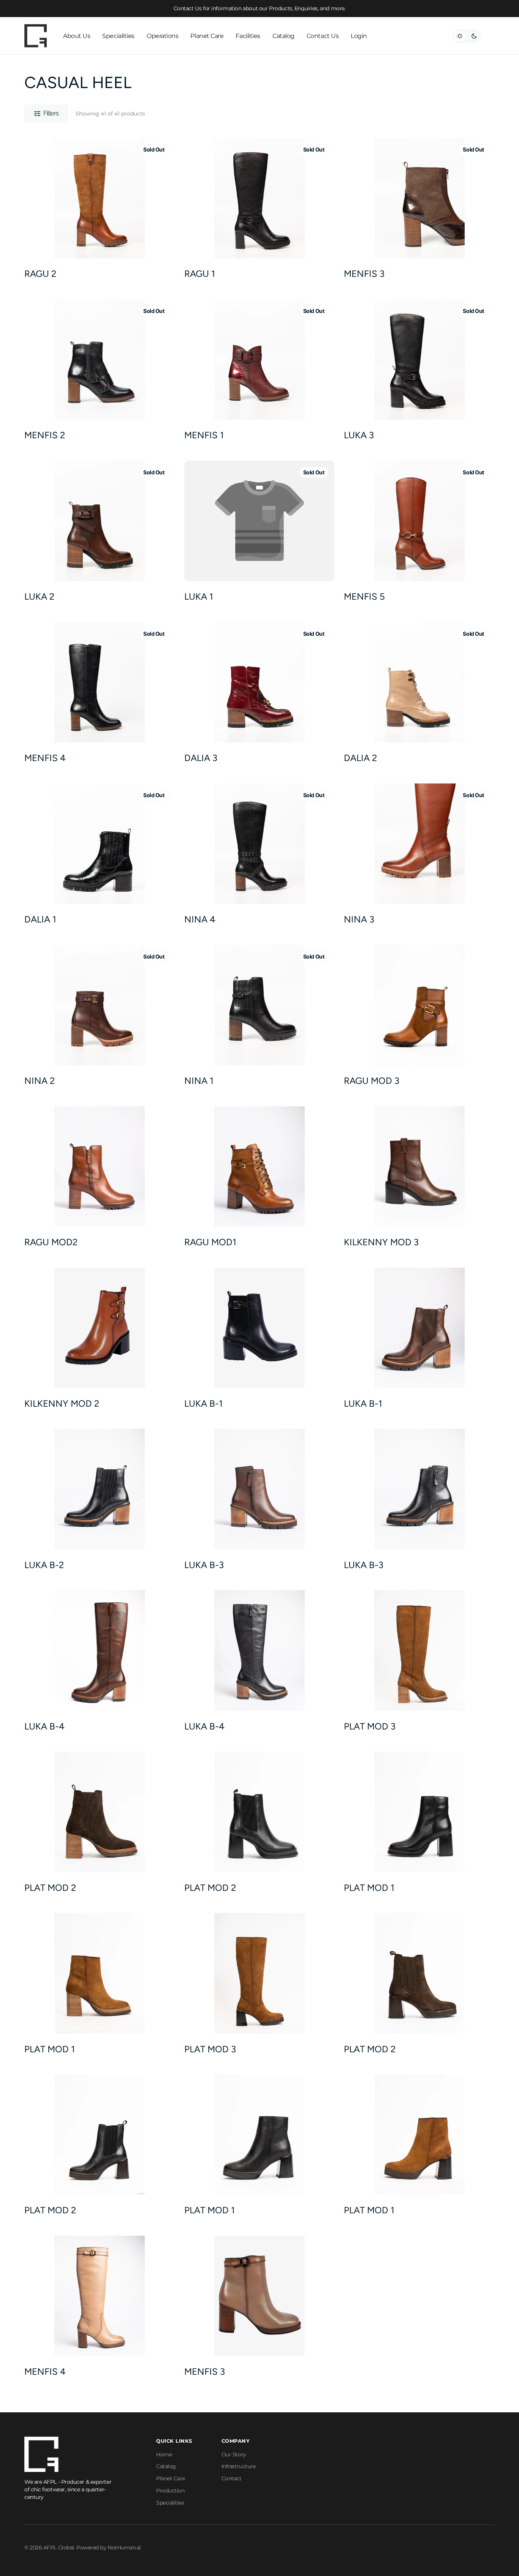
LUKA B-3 (204, 1565)
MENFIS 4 (45, 758)
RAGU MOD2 (51, 1242)
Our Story (234, 2454)
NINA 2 (40, 1081)
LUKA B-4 (44, 1726)
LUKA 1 (199, 596)
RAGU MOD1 (210, 1242)
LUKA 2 (39, 596)
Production (170, 2491)
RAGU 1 (200, 274)
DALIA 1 (40, 919)
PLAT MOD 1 (369, 1888)
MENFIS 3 (364, 274)
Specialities (170, 2503)
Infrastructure (239, 2466)
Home (164, 2454)
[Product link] (100, 211)
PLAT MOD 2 (50, 1888)
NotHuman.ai (124, 2548)
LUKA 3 (359, 435)
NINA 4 (200, 919)
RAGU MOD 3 (372, 1081)
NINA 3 (359, 919)
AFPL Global (59, 2548)
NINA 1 (199, 1081)
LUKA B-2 (44, 1565)
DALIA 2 (360, 758)
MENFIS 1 (204, 435)
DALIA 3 (201, 758)
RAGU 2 (40, 274)
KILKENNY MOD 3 (381, 1242)
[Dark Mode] (467, 36)
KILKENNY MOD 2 (62, 1403)
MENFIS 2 (45, 435)
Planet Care (171, 2478)
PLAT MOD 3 (370, 1726)
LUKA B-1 (203, 1403)
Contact (232, 2478)
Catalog (166, 2466)
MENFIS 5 (364, 596)
